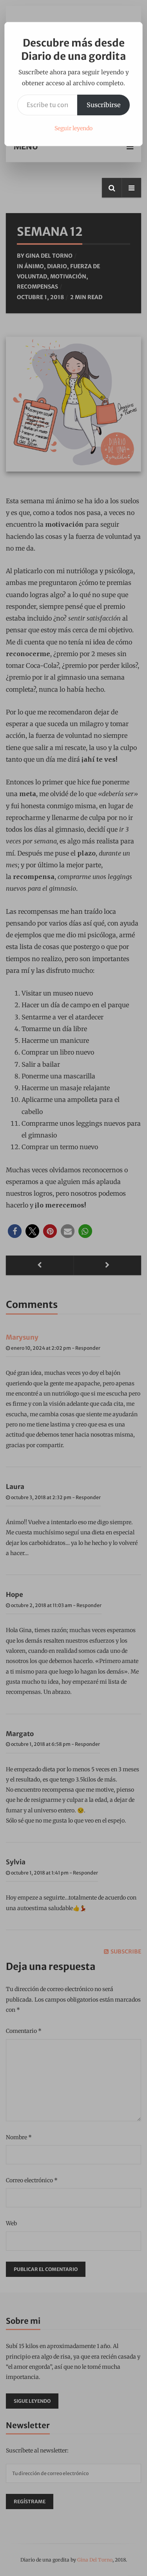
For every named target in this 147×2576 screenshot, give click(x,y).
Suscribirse (103, 105)
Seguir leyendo (73, 128)
